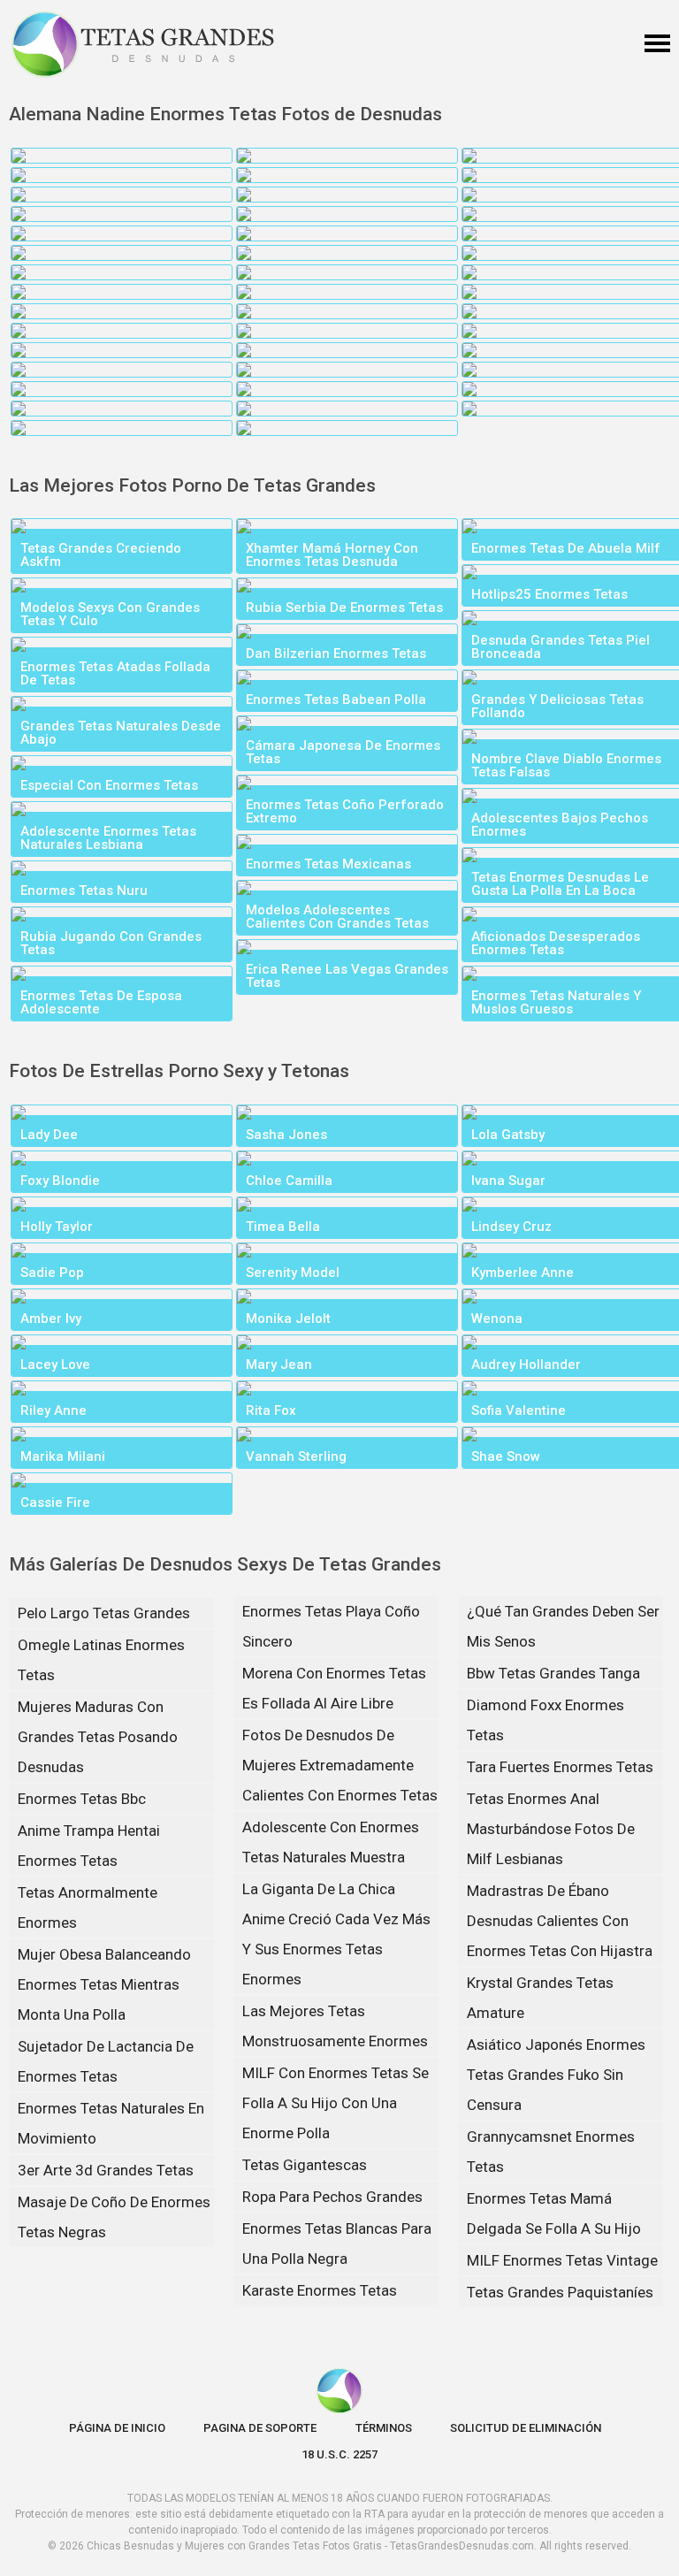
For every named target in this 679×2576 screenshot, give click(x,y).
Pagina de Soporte (260, 2428)
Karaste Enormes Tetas (320, 2290)
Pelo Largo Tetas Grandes (104, 1613)
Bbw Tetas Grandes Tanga (553, 1673)
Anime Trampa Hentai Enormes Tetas (89, 1846)
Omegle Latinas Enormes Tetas (101, 1660)
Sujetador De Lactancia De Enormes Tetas (106, 2061)
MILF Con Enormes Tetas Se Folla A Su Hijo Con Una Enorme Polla (336, 2103)
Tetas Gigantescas (305, 2165)
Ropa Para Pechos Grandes (332, 2197)
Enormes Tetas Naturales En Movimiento (111, 2123)
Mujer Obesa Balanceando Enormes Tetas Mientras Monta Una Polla (104, 1984)
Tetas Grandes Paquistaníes (560, 2292)
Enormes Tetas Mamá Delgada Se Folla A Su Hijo (554, 2213)
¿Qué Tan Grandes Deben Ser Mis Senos (563, 1626)
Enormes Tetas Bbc (82, 1799)
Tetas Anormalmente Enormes (88, 1907)
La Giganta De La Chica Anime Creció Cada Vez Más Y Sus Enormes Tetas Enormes (336, 1934)
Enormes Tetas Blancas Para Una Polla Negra (337, 2243)
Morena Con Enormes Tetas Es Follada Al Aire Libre (334, 1688)
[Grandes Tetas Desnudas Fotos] (143, 44)
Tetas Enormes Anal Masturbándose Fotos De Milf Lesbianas (551, 1829)
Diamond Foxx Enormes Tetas (545, 1720)
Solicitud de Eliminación (526, 2428)
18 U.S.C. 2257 (339, 2454)
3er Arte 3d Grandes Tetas (106, 2170)
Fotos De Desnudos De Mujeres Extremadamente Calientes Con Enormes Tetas (340, 1765)
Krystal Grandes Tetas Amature (540, 1998)
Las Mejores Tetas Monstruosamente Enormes (335, 2026)
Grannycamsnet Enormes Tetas (551, 2152)
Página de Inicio (117, 2428)
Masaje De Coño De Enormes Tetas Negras (114, 2217)
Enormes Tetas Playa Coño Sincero (331, 1626)
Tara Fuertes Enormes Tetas (560, 1767)
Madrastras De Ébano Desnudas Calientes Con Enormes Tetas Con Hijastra (560, 1921)
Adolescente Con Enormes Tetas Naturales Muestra (331, 1842)
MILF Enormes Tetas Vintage (562, 2260)
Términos (384, 2428)
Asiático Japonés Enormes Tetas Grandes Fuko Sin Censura (556, 2075)
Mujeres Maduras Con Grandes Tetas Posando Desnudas (98, 1737)
